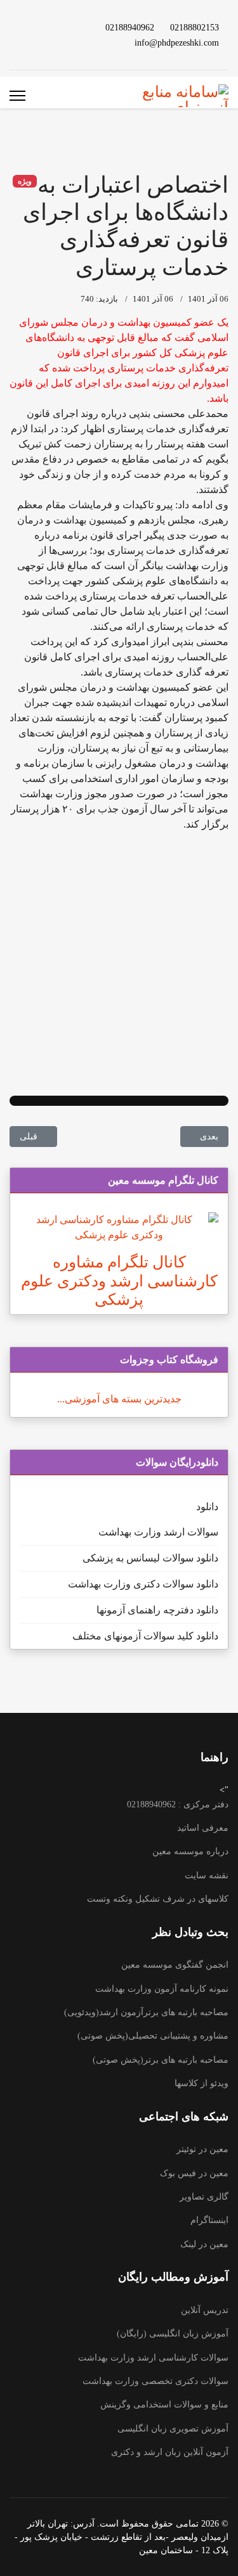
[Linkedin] (46, 27)
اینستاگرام (209, 2220)
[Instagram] (66, 42)
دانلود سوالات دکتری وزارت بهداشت (143, 1584)
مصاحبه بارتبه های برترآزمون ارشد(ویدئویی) (146, 2012)
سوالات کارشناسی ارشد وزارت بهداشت (153, 2358)
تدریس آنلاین (205, 2310)
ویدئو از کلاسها (202, 2083)
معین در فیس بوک (194, 2173)
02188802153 (195, 27)
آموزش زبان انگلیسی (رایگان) (173, 2334)
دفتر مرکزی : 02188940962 (178, 1804)
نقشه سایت (207, 1875)
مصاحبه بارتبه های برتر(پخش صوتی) (161, 2060)
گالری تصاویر (204, 2197)
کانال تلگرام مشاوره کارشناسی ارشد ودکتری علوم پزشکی (119, 1281)
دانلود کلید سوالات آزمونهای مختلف (145, 1636)
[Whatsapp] (46, 42)
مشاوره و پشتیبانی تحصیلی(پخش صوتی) (153, 2036)
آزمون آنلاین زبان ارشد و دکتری (170, 2452)
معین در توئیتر (202, 2149)
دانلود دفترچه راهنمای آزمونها (157, 1610)
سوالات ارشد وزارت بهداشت (158, 1532)
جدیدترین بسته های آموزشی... (119, 1399)
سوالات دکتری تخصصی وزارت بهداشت (155, 2381)
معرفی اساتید (203, 1828)
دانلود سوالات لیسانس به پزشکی (150, 1558)
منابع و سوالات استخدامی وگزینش (164, 2405)
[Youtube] (66, 27)
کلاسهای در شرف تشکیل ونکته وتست (158, 1899)
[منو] (17, 96)
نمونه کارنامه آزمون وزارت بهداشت (162, 1989)
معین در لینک (204, 2244)
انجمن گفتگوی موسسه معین (175, 1965)
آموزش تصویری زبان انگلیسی (173, 2429)
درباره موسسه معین (190, 1851)
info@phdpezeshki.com (177, 42)
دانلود (207, 1507)
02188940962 (130, 27)
